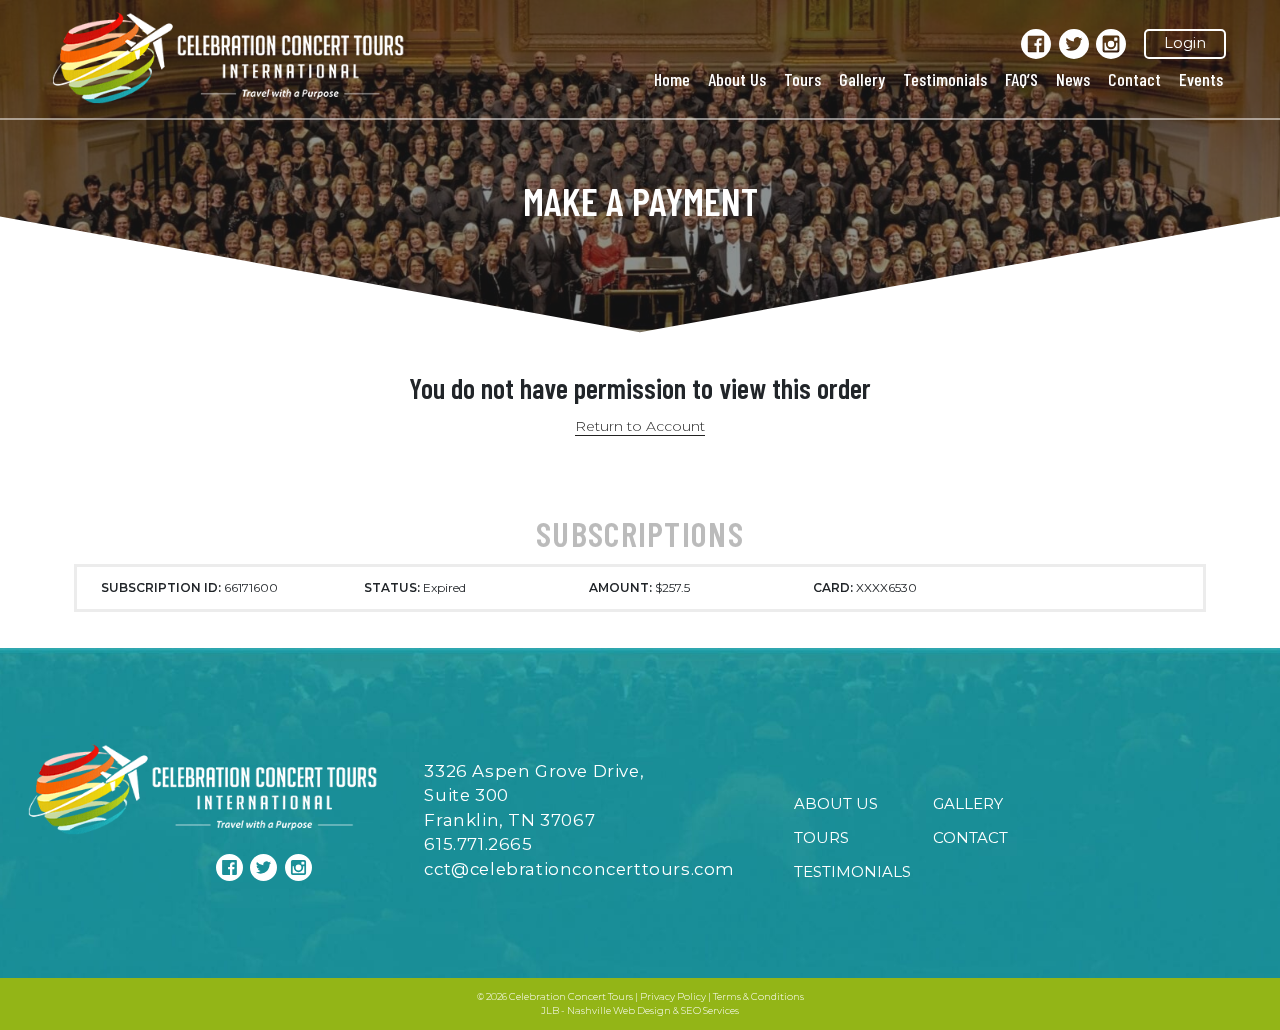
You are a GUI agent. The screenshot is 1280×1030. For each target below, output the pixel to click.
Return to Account (640, 426)
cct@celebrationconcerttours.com (579, 869)
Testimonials (945, 79)
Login (1185, 43)
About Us (737, 79)
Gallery (862, 79)
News (1073, 79)
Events (1201, 79)
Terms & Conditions (758, 996)
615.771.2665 (478, 844)
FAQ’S (1021, 79)
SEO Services (710, 1010)
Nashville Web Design (619, 1010)
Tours (802, 79)
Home (672, 79)
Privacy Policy (673, 996)
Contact (1134, 79)
